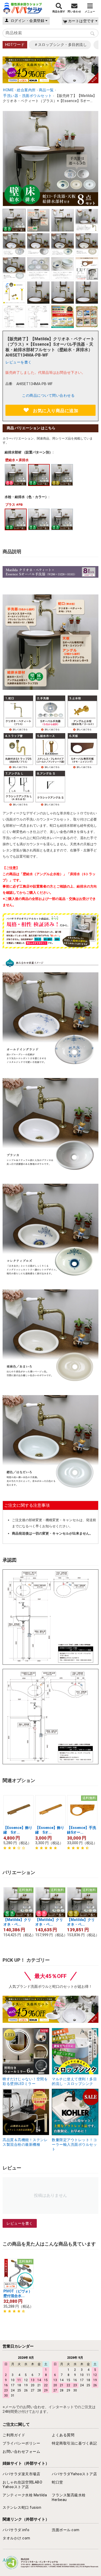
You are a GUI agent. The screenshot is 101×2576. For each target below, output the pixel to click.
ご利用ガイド (14, 2435)
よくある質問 (63, 2435)
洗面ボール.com (66, 2530)
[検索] (92, 34)
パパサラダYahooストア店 (74, 2474)
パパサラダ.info (16, 2530)
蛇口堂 (57, 2482)
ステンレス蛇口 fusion (22, 2507)
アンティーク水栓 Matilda (25, 2495)
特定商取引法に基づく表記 (74, 2443)
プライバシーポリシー (21, 2443)
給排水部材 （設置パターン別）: (29, 452)
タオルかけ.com (16, 2538)
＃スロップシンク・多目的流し (60, 45)
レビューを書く (19, 362)
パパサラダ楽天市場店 (21, 2474)
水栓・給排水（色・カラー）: (27, 497)
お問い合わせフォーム (21, 2451)
